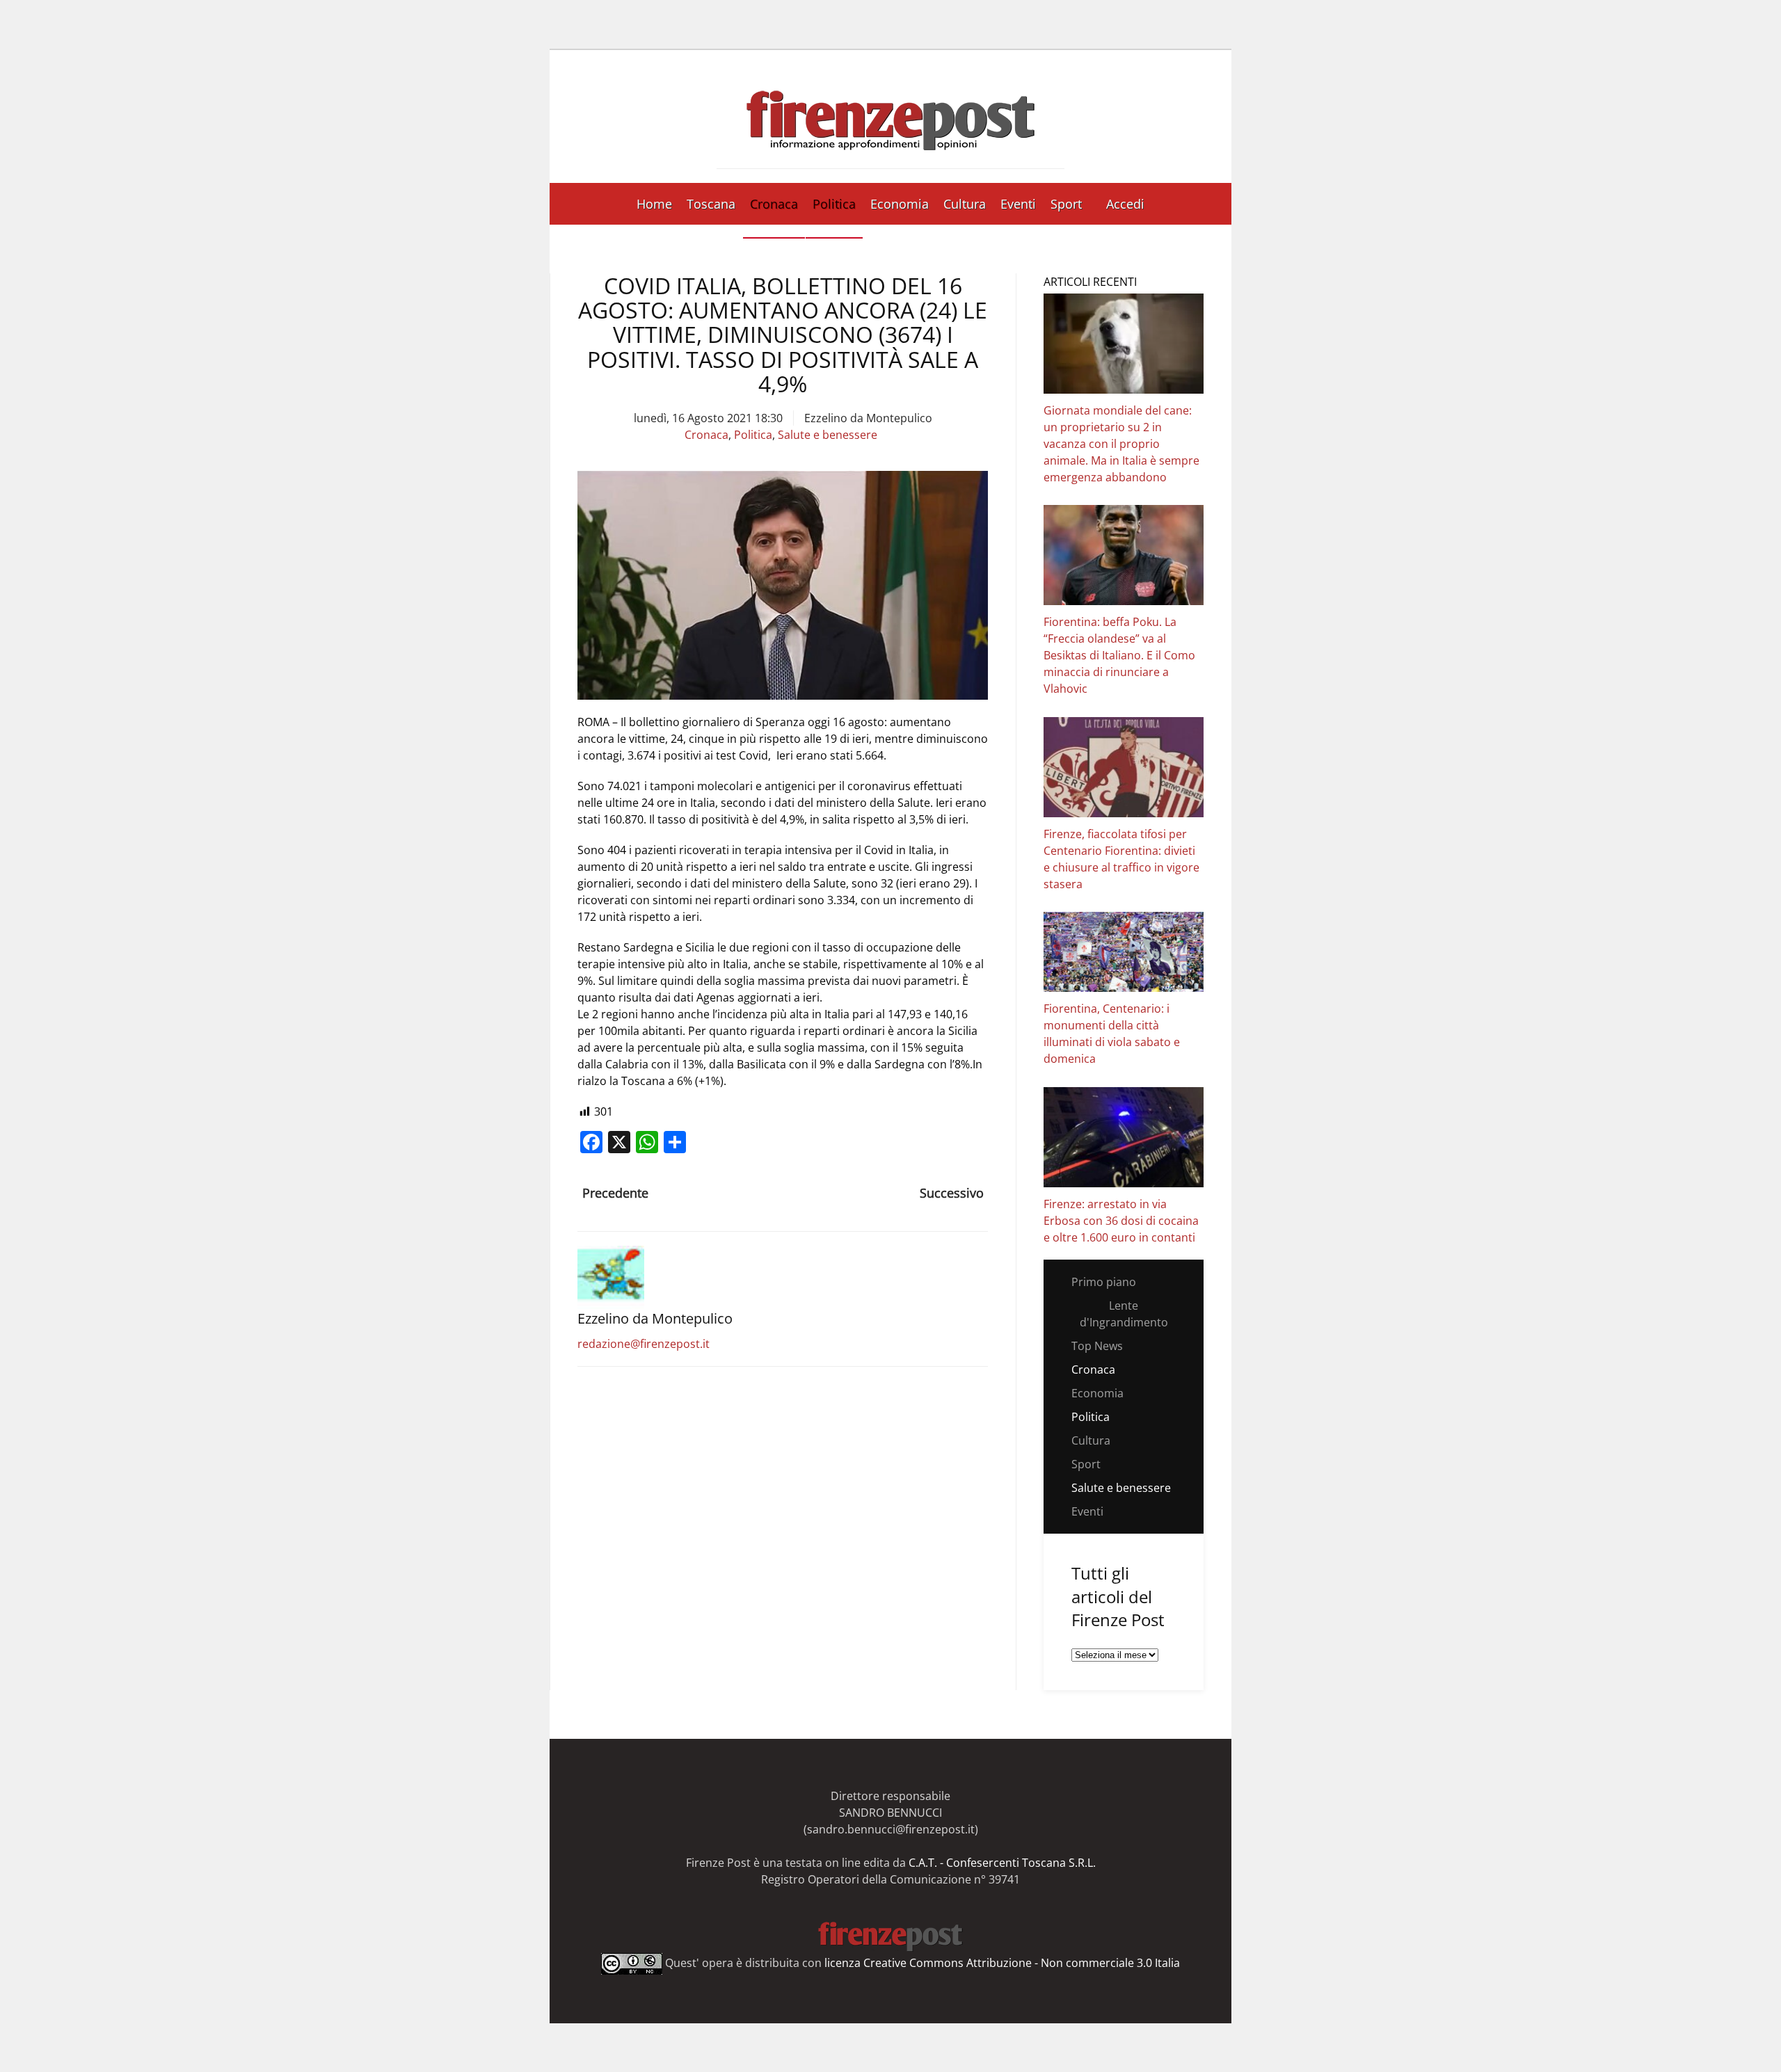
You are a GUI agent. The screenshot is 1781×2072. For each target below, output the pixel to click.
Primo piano (1104, 1282)
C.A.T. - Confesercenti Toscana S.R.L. (1002, 1863)
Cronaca (774, 204)
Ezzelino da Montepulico (868, 418)
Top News (1097, 1346)
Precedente (615, 1193)
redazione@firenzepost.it (644, 1344)
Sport (1066, 204)
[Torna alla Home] (890, 117)
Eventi (1018, 204)
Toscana (711, 204)
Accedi (1125, 204)
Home (654, 204)
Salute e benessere (828, 435)
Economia (900, 204)
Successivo (952, 1193)
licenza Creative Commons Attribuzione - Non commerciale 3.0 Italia (1002, 1963)
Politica (834, 204)
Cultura (965, 204)
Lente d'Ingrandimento (1124, 1314)
